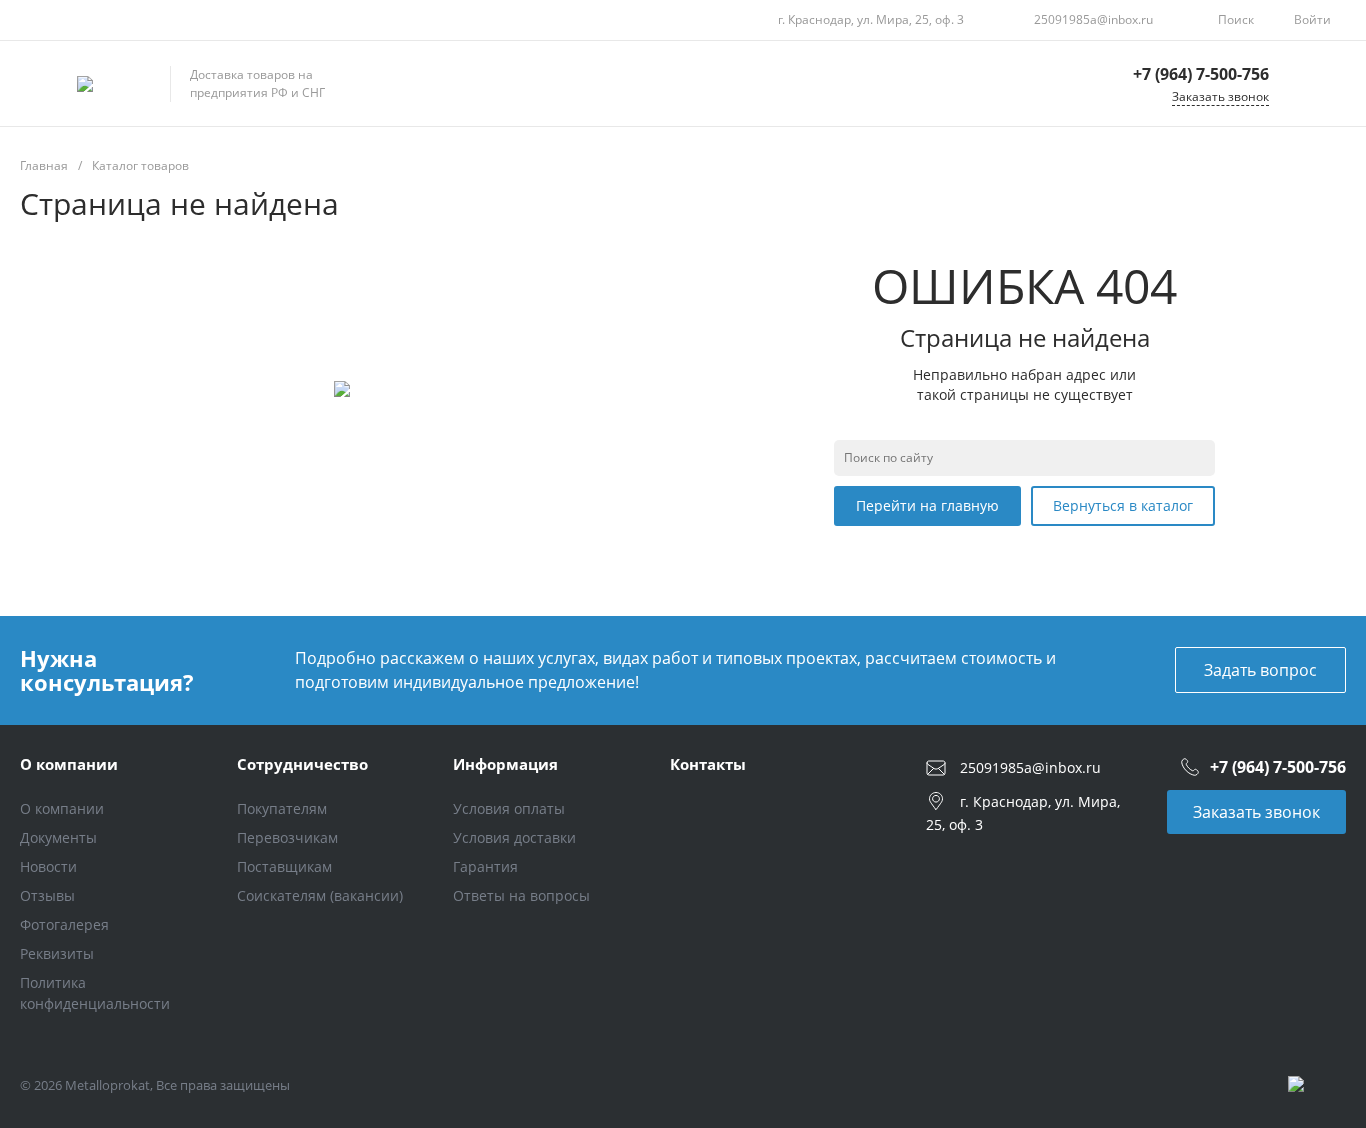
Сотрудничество (302, 764)
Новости (48, 866)
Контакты (708, 764)
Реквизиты (57, 953)
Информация (505, 764)
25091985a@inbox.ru (1093, 19)
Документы (58, 837)
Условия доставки (514, 837)
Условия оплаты (509, 808)
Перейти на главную (927, 505)
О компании (69, 764)
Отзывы (47, 895)
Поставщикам (284, 866)
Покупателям (282, 808)
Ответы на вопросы (521, 895)
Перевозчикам (287, 837)
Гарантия (485, 866)
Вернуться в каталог (1123, 505)
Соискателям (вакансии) (320, 895)
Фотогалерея (64, 924)
